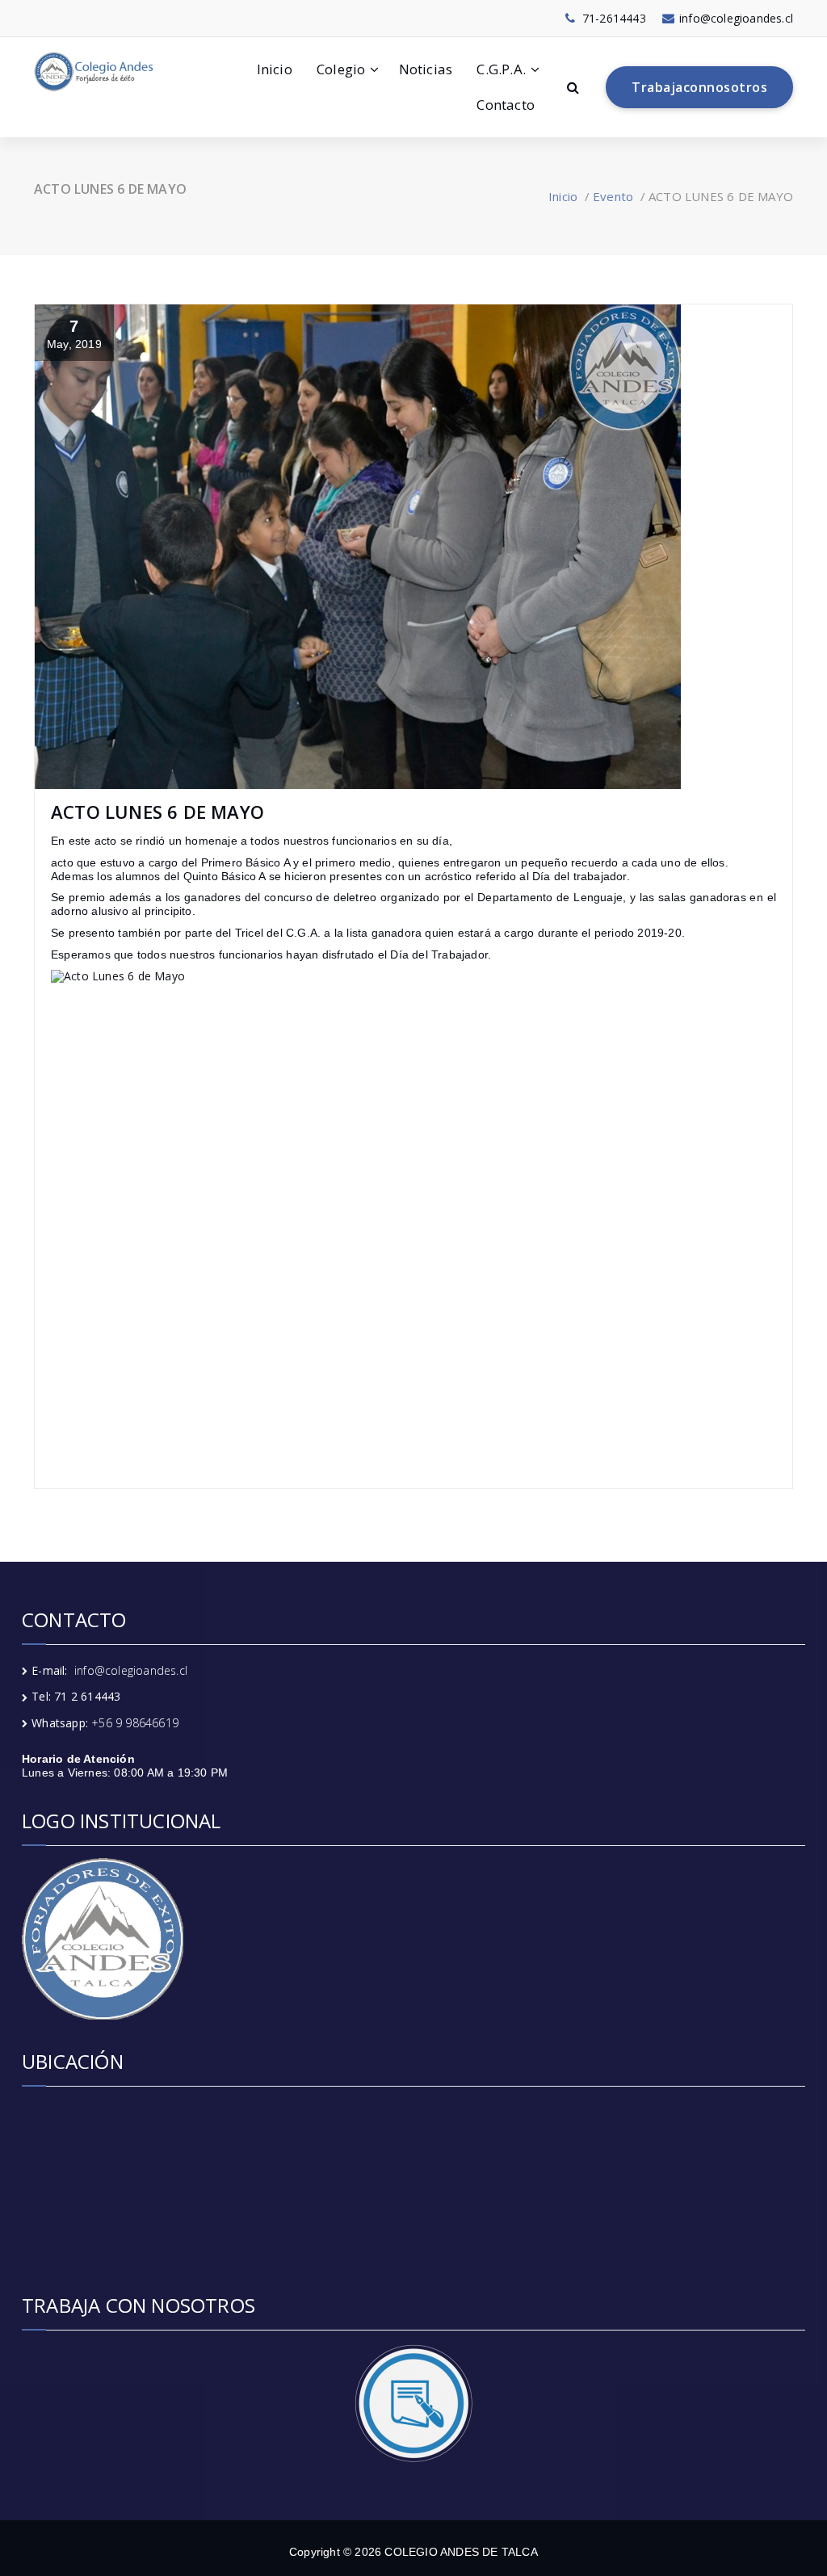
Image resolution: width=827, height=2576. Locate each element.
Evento (613, 196)
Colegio (341, 69)
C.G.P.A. (501, 69)
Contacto (506, 105)
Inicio (275, 69)
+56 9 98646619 (135, 1723)
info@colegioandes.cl (131, 1670)
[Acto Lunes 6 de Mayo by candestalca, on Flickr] (413, 1212)
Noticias (426, 69)
